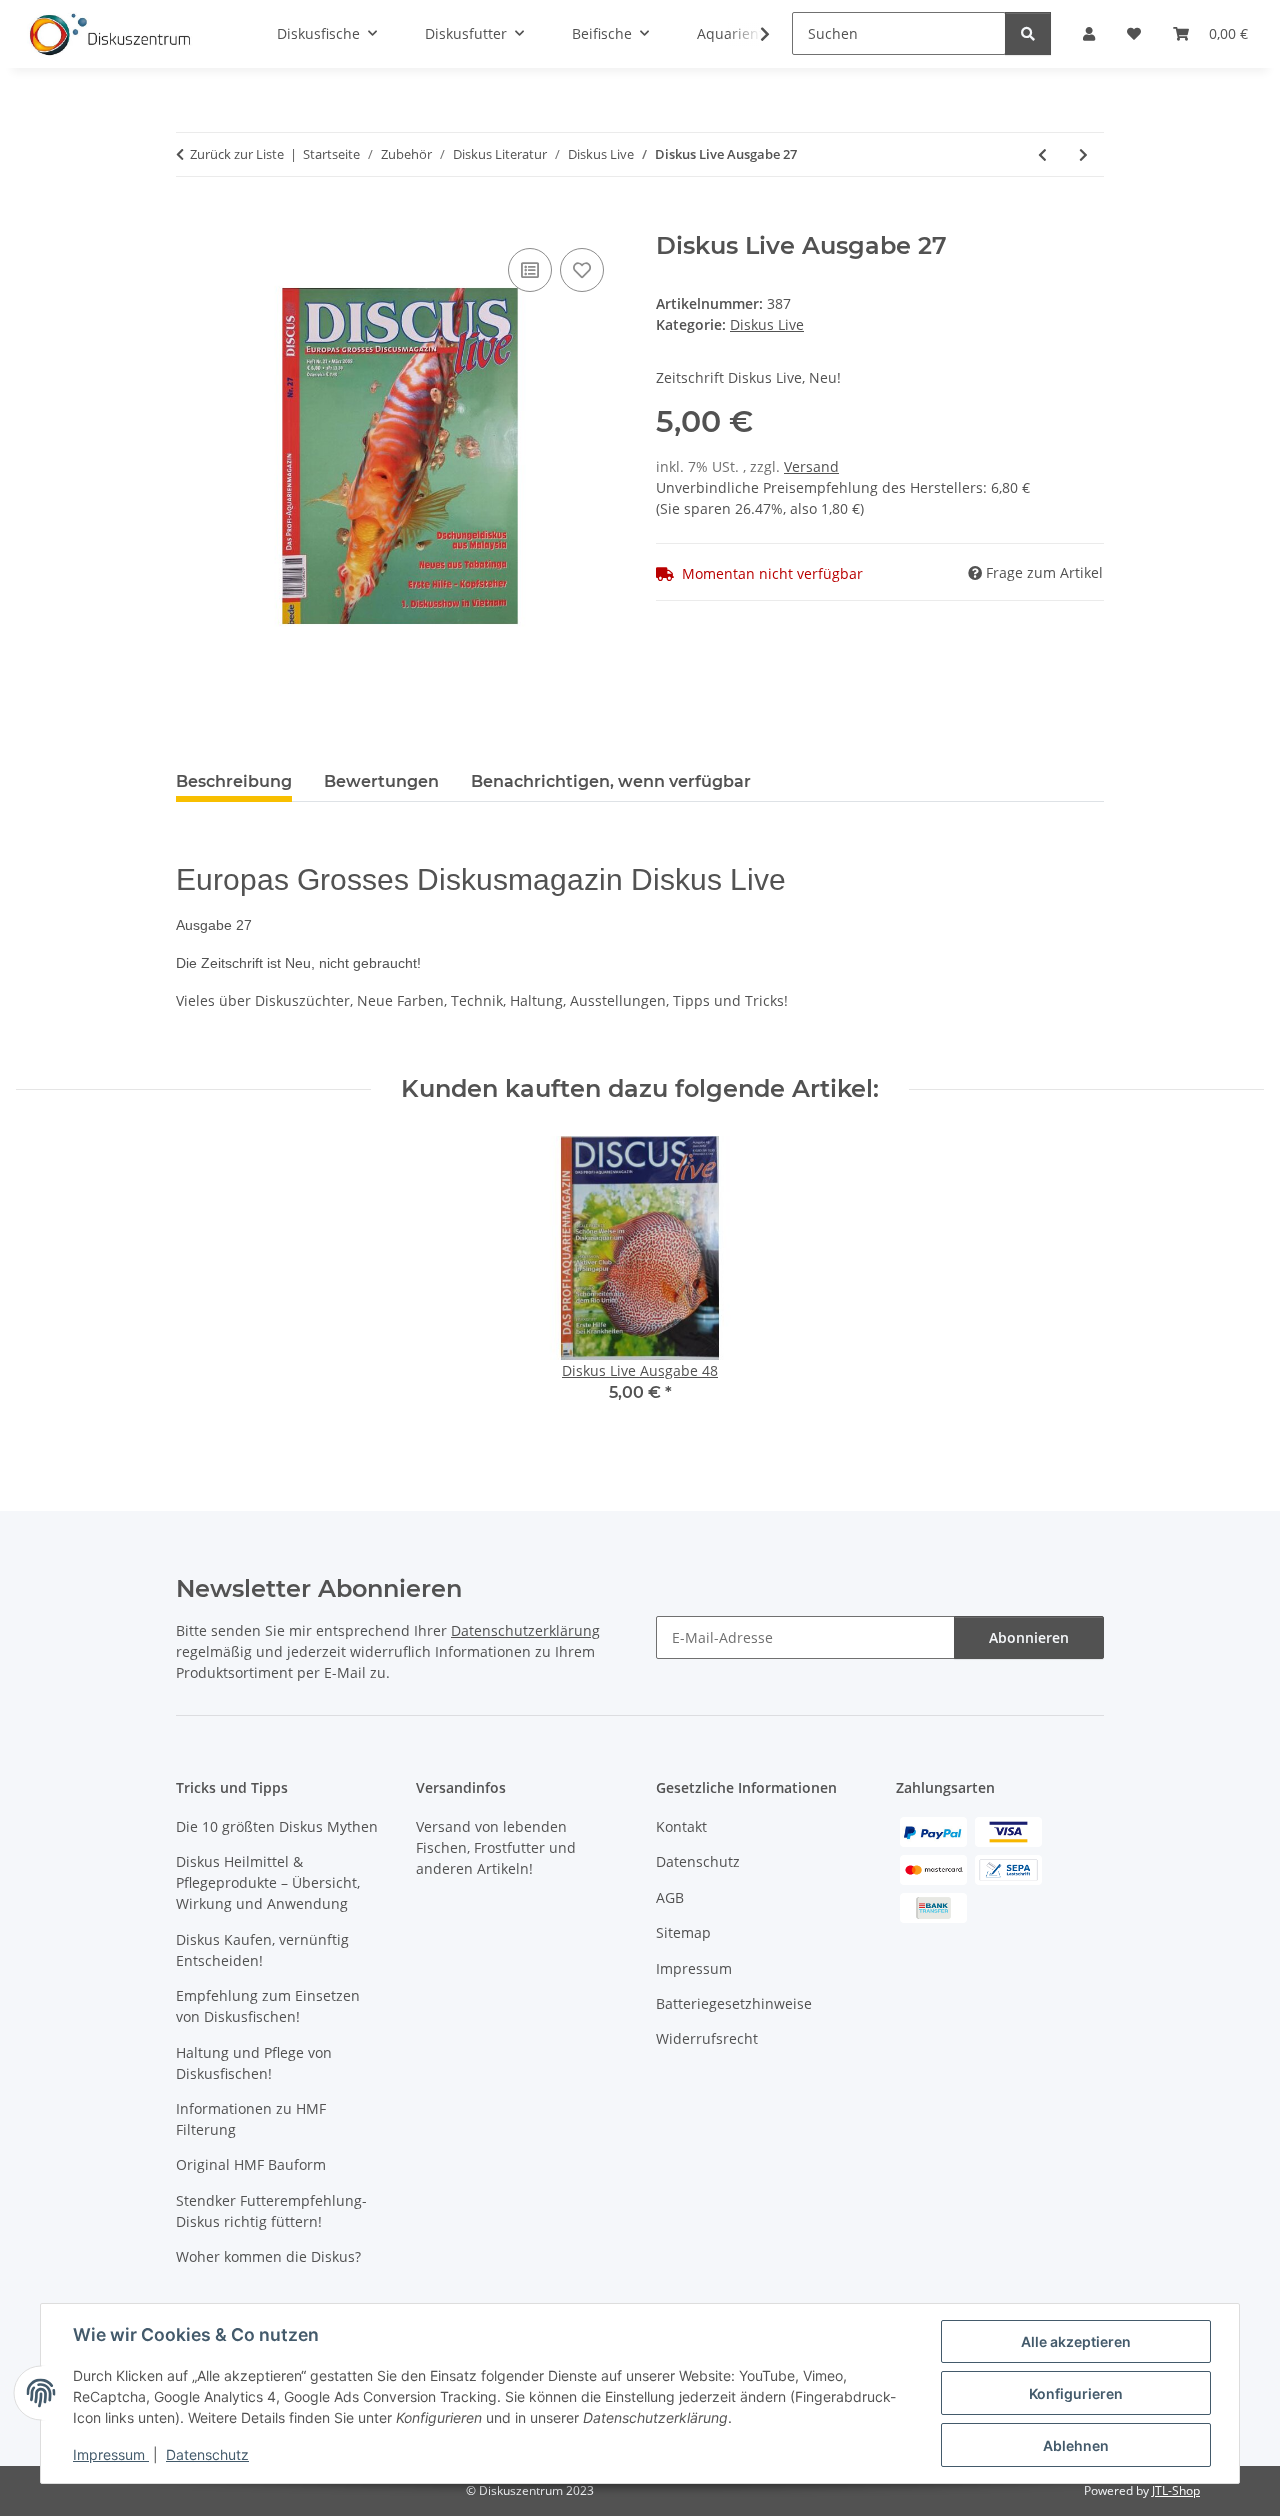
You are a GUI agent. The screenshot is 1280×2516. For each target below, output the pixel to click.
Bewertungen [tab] (381, 781)
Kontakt (681, 1826)
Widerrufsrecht (707, 2038)
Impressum (111, 2454)
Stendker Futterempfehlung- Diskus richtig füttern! (271, 2211)
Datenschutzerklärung (525, 1630)
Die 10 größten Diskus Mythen (277, 1826)
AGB (670, 1897)
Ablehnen (1076, 2445)
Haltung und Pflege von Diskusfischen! (254, 2063)
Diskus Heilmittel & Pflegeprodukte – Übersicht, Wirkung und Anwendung (268, 1882)
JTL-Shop (1176, 2490)
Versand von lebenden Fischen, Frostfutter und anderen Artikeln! (496, 1847)
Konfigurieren (1076, 2393)
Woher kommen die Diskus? (268, 2256)
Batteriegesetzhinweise (734, 2003)
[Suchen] (1028, 33)
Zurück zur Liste (237, 154)
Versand (811, 466)
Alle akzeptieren (1076, 2341)
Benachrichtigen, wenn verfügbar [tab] (611, 781)
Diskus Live (767, 324)
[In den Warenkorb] (192, 221)
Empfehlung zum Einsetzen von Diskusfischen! (268, 2006)
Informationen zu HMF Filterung (251, 2119)
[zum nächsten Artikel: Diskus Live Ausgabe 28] (1083, 154)
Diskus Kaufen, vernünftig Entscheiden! (262, 1950)
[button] (752, 34)
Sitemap (683, 1932)
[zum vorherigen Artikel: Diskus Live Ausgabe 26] (1042, 154)
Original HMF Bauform (251, 2164)
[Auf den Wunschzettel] (582, 270)
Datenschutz (207, 2454)
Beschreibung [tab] (234, 781)
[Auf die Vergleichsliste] (530, 270)
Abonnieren (1029, 1637)
